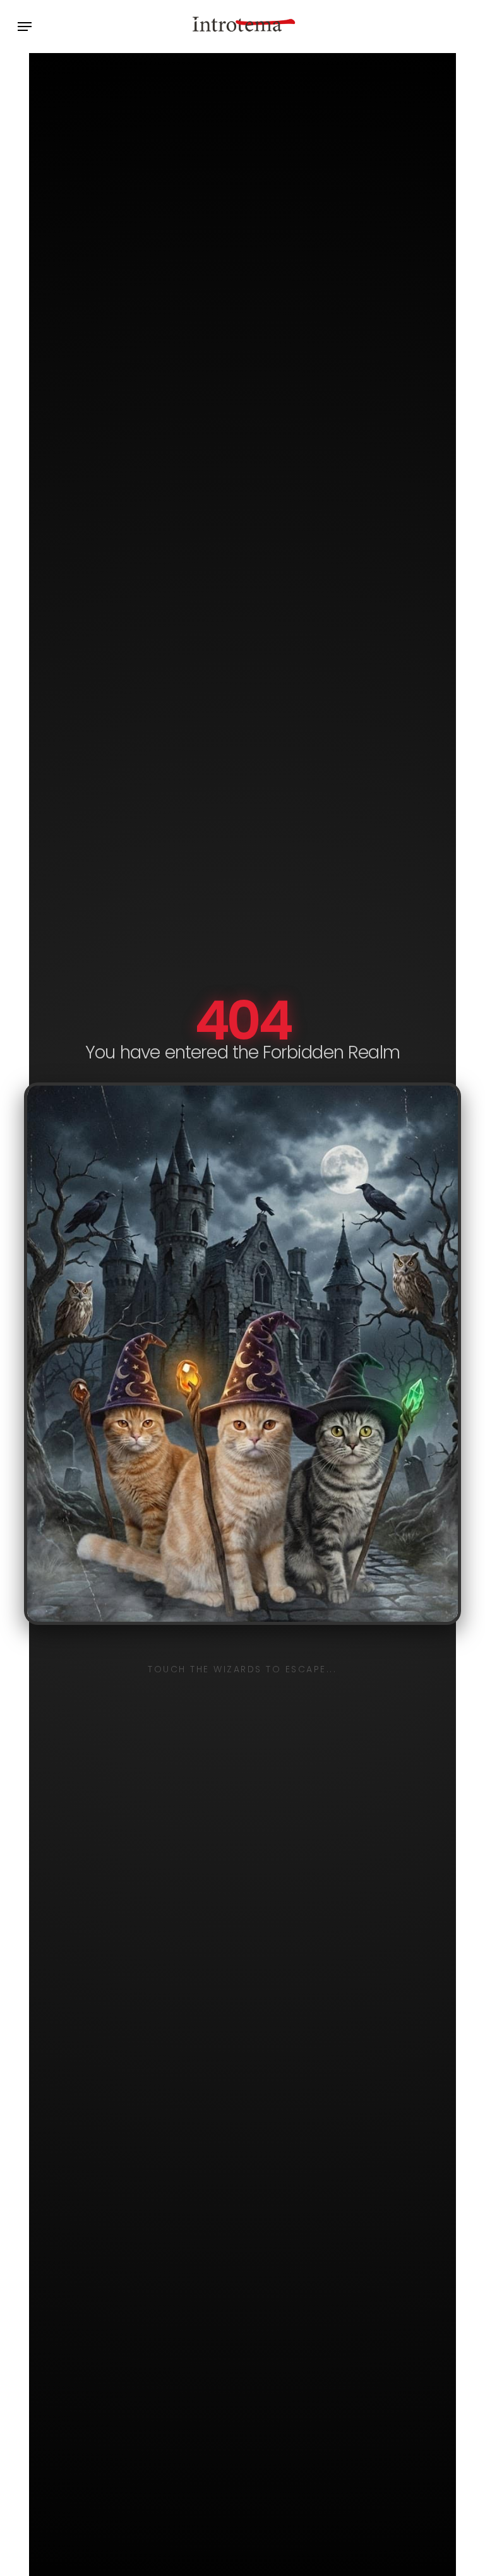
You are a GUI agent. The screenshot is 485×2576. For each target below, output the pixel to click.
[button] (25, 27)
